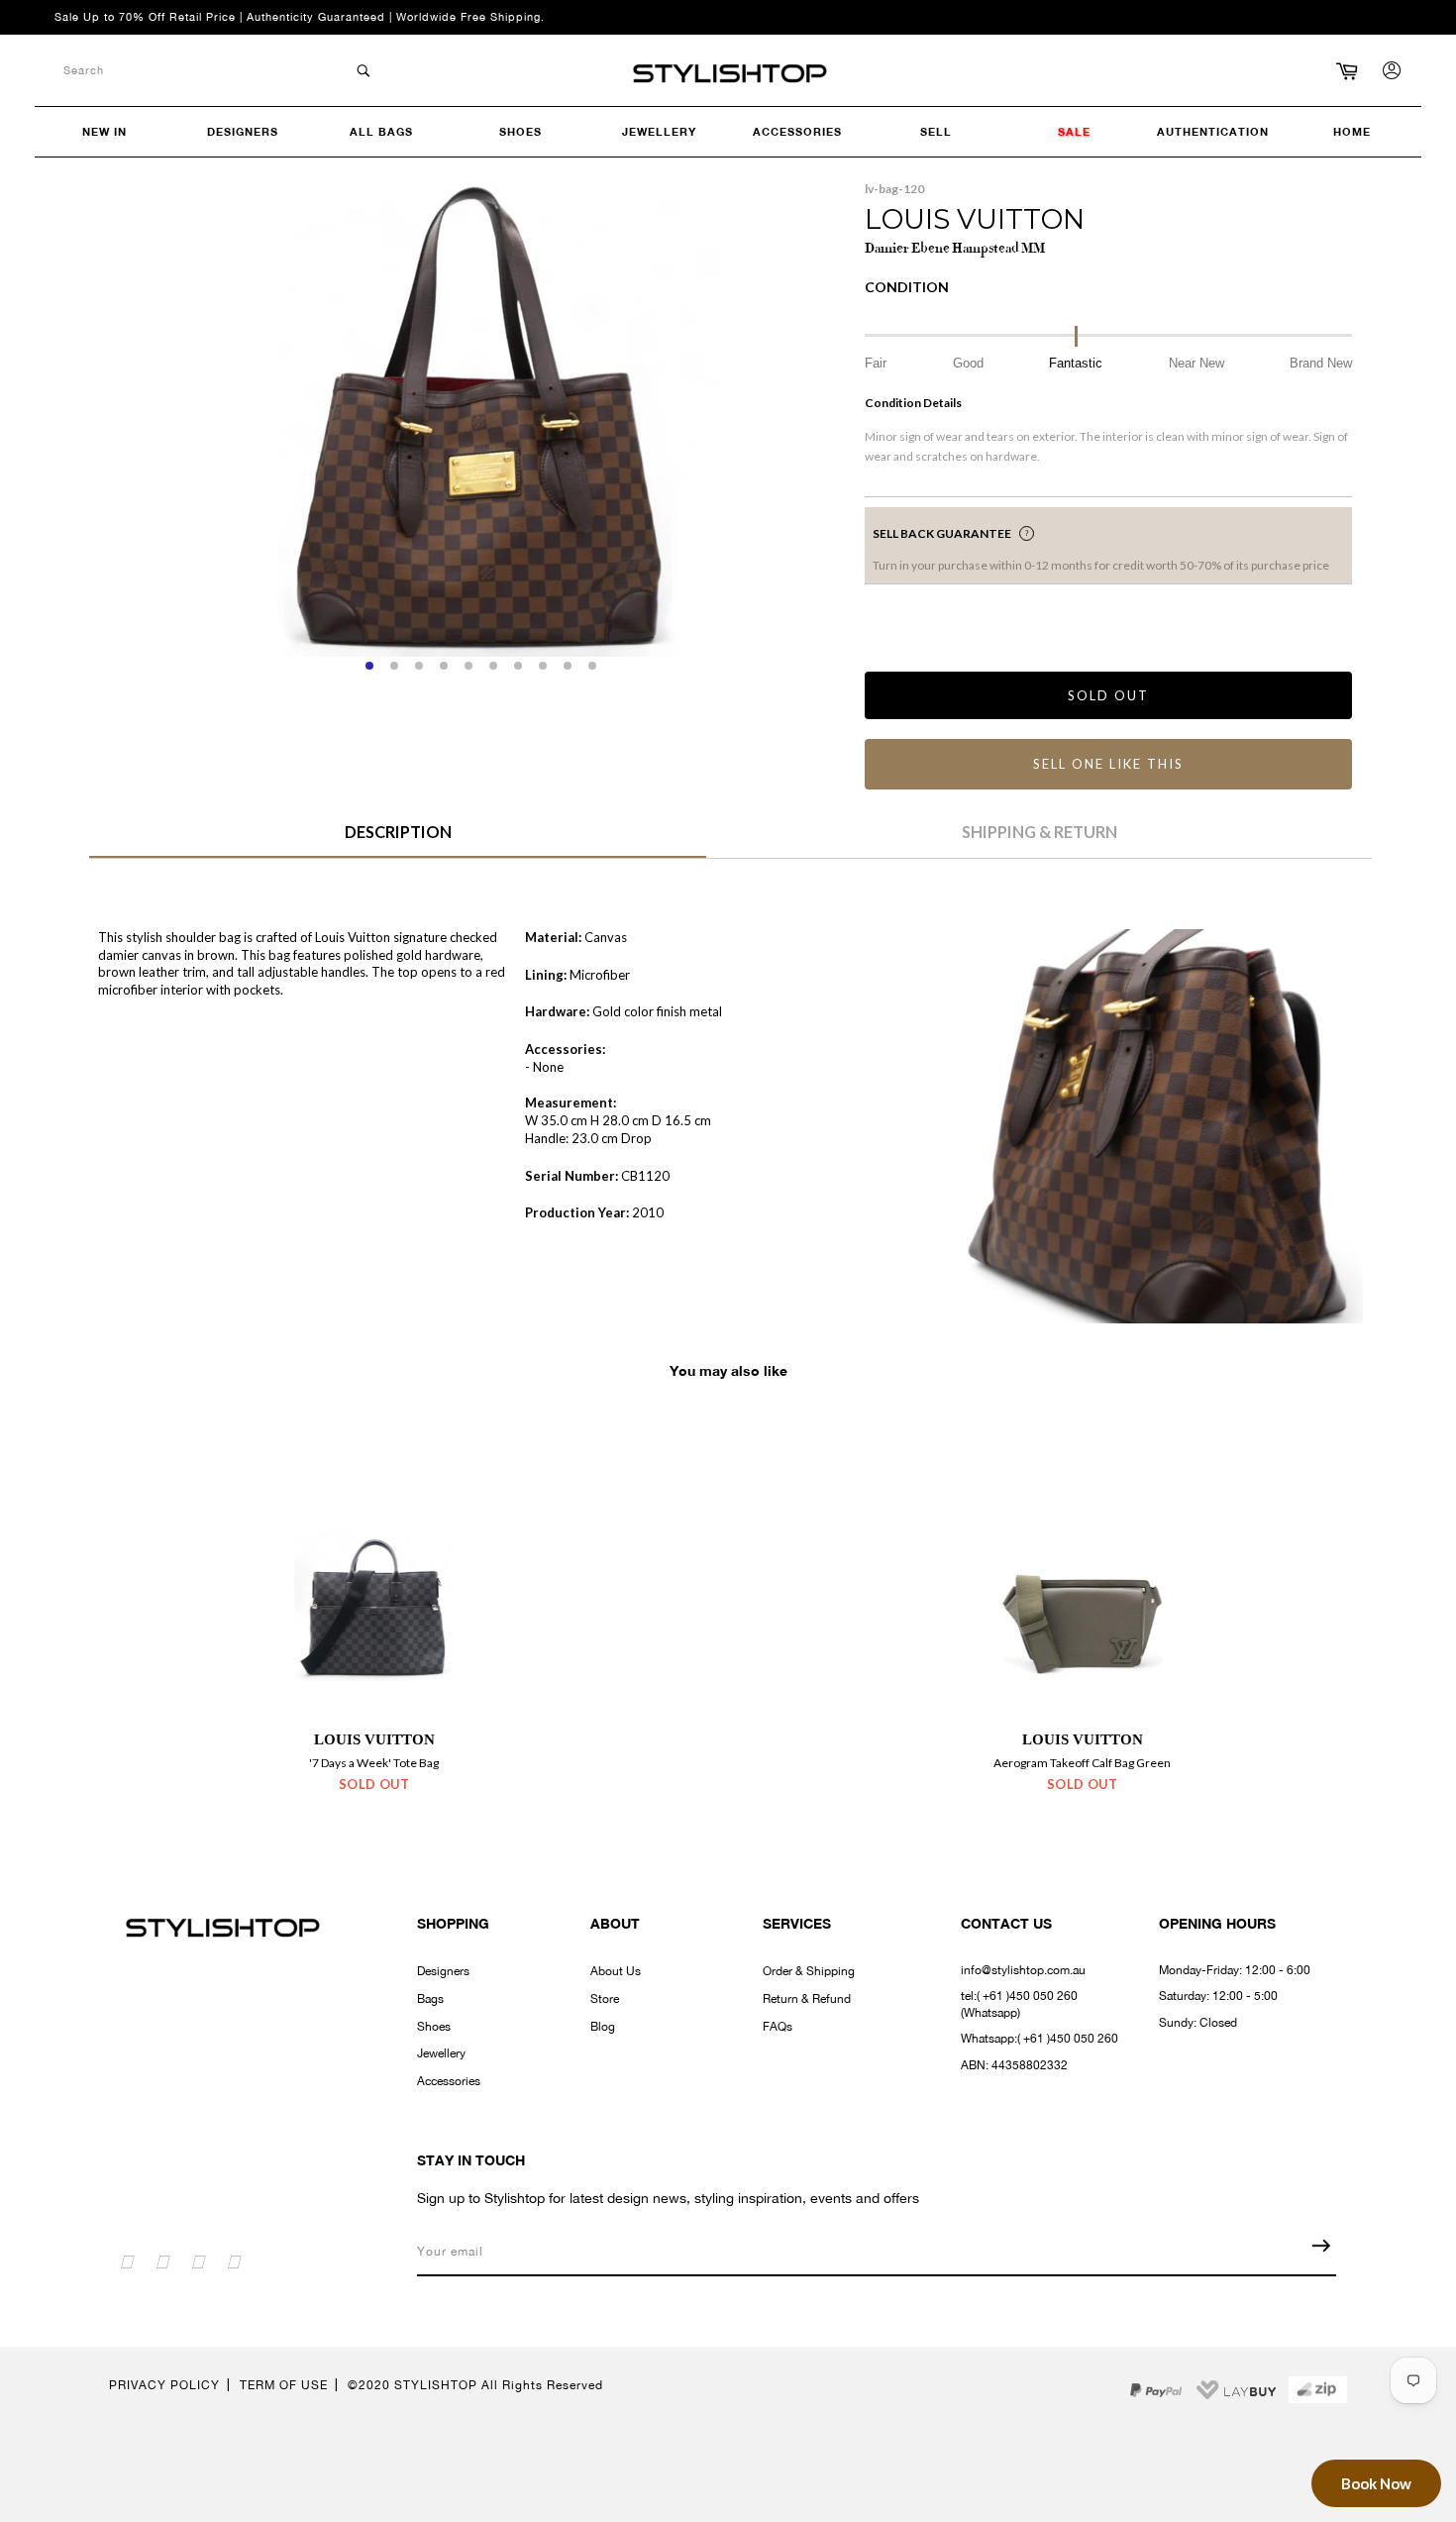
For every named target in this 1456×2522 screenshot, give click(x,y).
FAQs (778, 2027)
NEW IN (104, 131)
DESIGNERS (243, 131)
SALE (1074, 131)
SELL (936, 131)
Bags (430, 1999)
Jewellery (441, 2053)
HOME (1352, 131)
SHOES (520, 131)
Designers (443, 1971)
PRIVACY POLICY (164, 2385)
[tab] (398, 839)
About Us (616, 1971)
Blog (603, 2027)
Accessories (449, 2081)
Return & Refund (807, 1999)
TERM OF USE (284, 2385)
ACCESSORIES (797, 131)
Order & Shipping (809, 1971)
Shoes (434, 2027)
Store (605, 1999)
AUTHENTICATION (1213, 131)
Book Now (1376, 2483)
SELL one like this (1108, 764)
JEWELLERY (659, 131)
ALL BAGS (381, 131)
